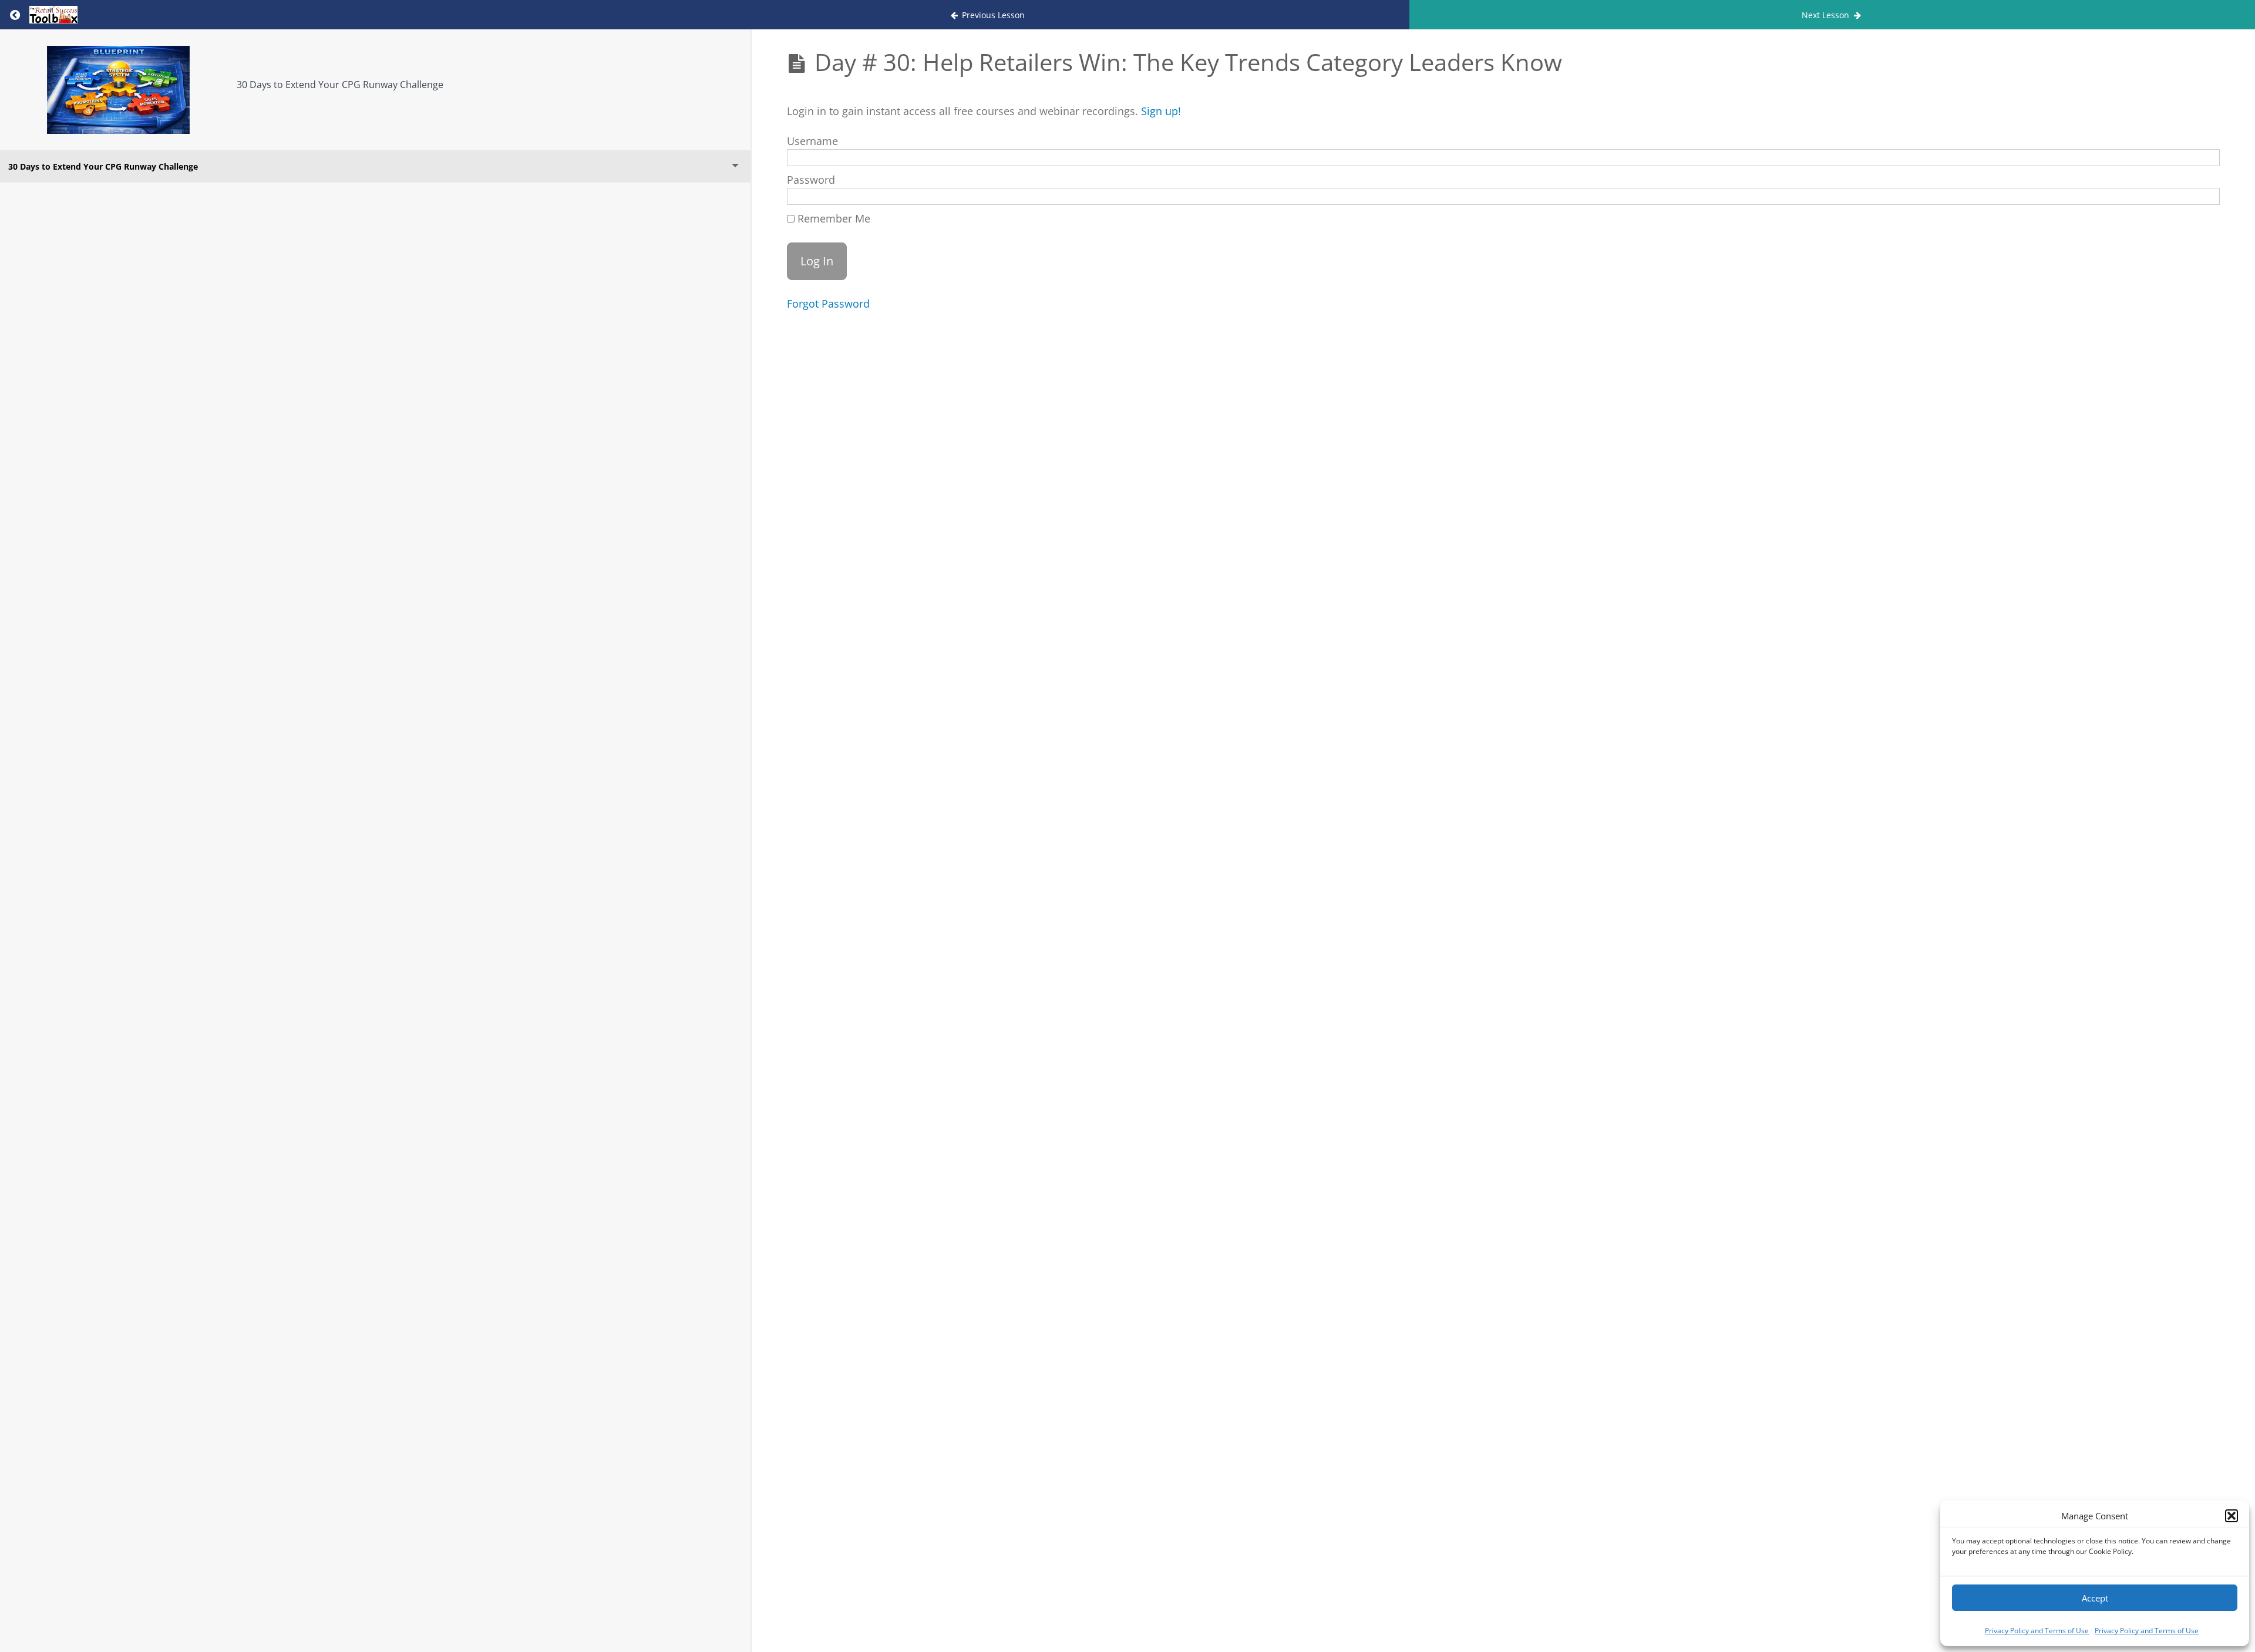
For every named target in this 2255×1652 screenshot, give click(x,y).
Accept (2095, 1598)
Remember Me (832, 218)
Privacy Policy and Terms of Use (2037, 1631)
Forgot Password (828, 304)
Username (812, 141)
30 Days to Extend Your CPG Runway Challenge (340, 85)
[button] (2232, 1516)
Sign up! (1161, 111)
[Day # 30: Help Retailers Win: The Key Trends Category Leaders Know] (118, 90)
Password (811, 180)
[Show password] (2198, 198)
